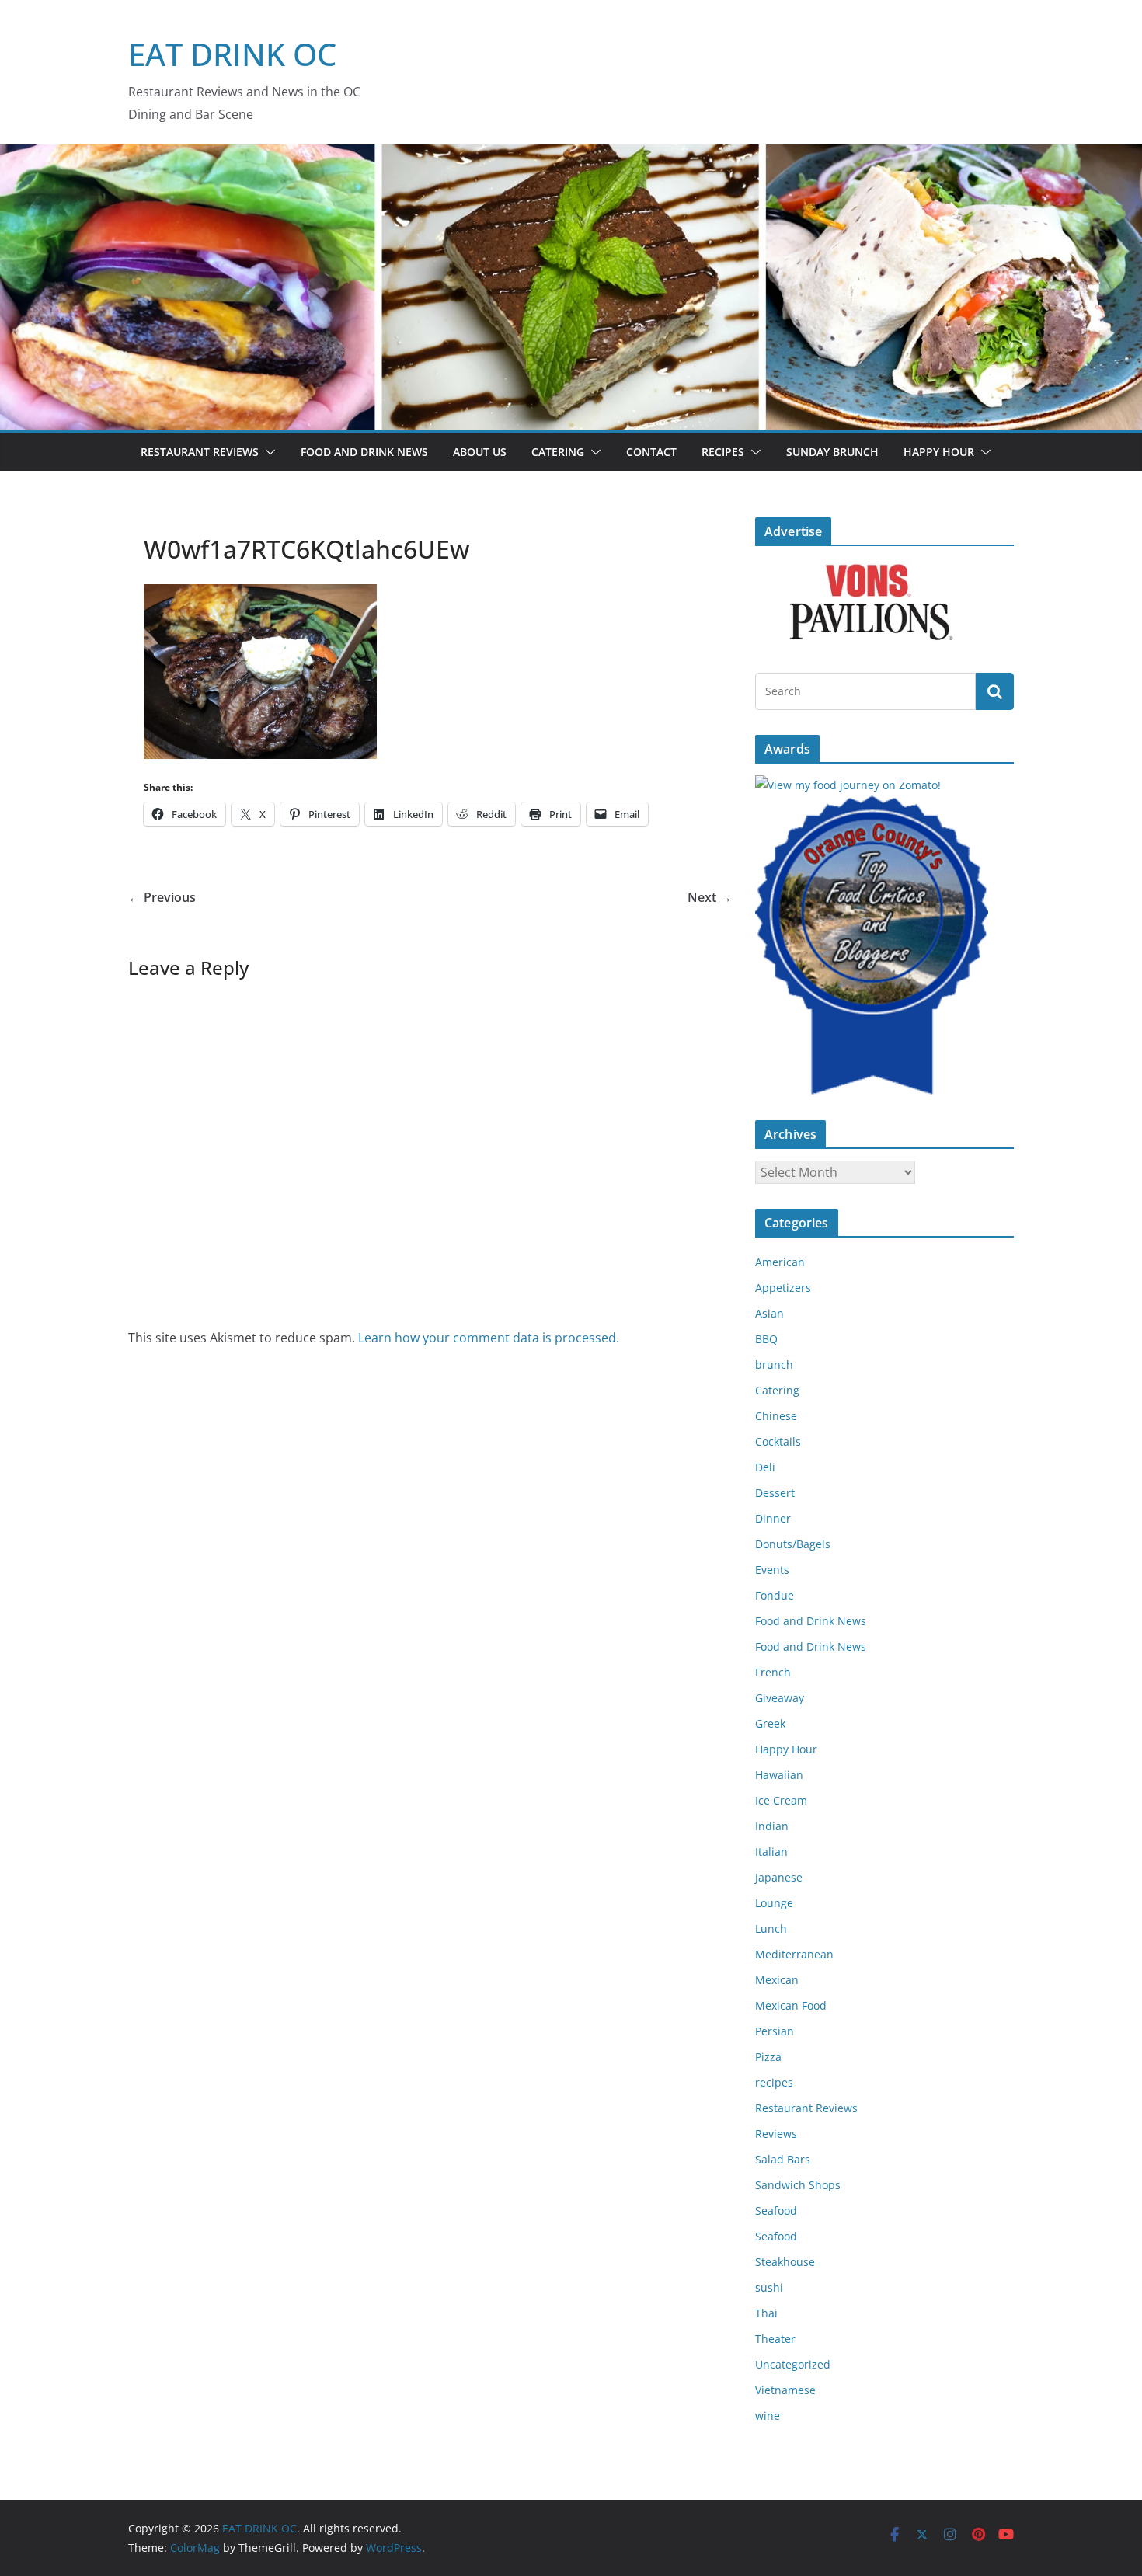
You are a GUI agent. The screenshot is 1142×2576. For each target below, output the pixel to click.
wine (768, 2416)
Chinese (776, 1416)
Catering (558, 452)
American (780, 1262)
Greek (770, 1723)
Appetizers (783, 1288)
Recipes (723, 452)
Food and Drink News (364, 452)
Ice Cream (781, 1800)
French (773, 1672)
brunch (774, 1365)
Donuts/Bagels (793, 1544)
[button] (267, 452)
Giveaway (780, 1698)
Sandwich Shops (798, 2185)
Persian (775, 2031)
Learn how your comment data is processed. (489, 1338)
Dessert (775, 1493)
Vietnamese (785, 2390)
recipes (774, 2082)
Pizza (768, 2057)
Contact (651, 452)
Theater (775, 2339)
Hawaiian (779, 1775)
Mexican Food (791, 2005)
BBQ (766, 1339)
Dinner (773, 1518)
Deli (765, 1467)
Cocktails (778, 1441)
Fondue (775, 1595)
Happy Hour (939, 452)
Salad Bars (783, 2159)
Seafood (776, 2210)
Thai (766, 2313)
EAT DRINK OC (232, 54)
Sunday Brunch (832, 452)
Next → (710, 897)
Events (772, 1570)
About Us (480, 452)
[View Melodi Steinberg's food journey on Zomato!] (848, 785)
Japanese (779, 1877)
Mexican (777, 1980)
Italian (771, 1852)
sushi (769, 2287)
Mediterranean (794, 1954)
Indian (772, 1826)
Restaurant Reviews (200, 452)
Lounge (774, 1903)
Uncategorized (793, 2364)
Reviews (776, 2134)
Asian (769, 1313)
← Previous (162, 897)
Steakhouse (785, 2262)
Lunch (771, 1929)
